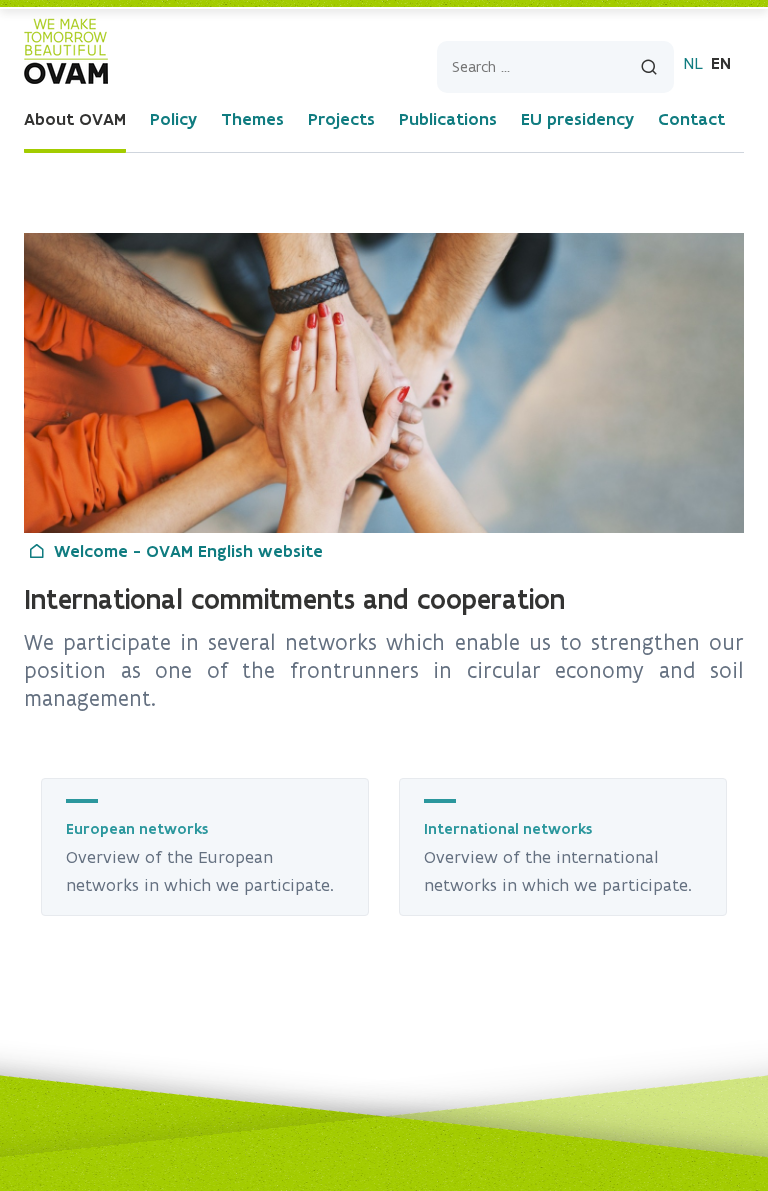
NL (693, 63)
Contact (691, 119)
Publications (448, 119)
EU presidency (577, 119)
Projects (341, 119)
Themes (252, 119)
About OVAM (75, 119)
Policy (173, 119)
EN (721, 63)
